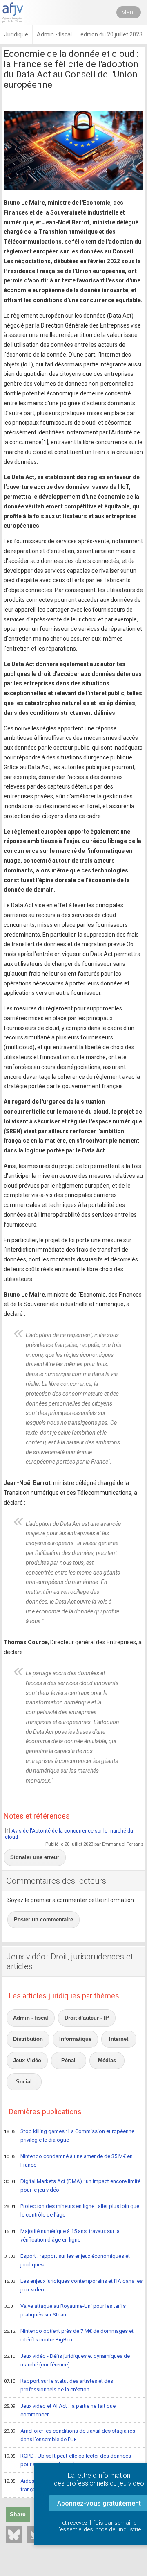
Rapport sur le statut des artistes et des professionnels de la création (59, 2385)
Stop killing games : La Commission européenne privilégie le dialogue (69, 2135)
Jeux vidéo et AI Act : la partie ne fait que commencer (60, 2410)
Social (24, 2082)
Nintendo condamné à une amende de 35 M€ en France (68, 2160)
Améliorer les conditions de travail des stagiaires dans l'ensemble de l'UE (70, 2435)
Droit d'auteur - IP (87, 2018)
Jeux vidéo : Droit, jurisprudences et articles (70, 1961)
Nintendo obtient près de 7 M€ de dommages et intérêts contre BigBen (69, 2335)
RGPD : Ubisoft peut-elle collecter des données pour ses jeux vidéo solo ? (68, 2460)
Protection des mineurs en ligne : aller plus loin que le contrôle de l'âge (72, 2210)
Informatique (75, 2039)
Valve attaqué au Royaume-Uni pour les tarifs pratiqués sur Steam (65, 2310)
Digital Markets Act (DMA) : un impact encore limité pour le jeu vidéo (72, 2185)
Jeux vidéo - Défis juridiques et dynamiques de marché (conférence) (67, 2360)
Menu (129, 12)
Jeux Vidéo (27, 2060)
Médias (107, 2060)
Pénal (68, 2060)
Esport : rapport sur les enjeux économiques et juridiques (67, 2260)
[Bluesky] (14, 2535)
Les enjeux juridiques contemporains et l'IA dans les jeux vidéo (73, 2285)
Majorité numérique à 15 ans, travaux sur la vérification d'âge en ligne (62, 2235)
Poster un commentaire (43, 1920)
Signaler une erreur (35, 1857)
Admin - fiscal (31, 2018)
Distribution (28, 2039)
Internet (119, 2039)
